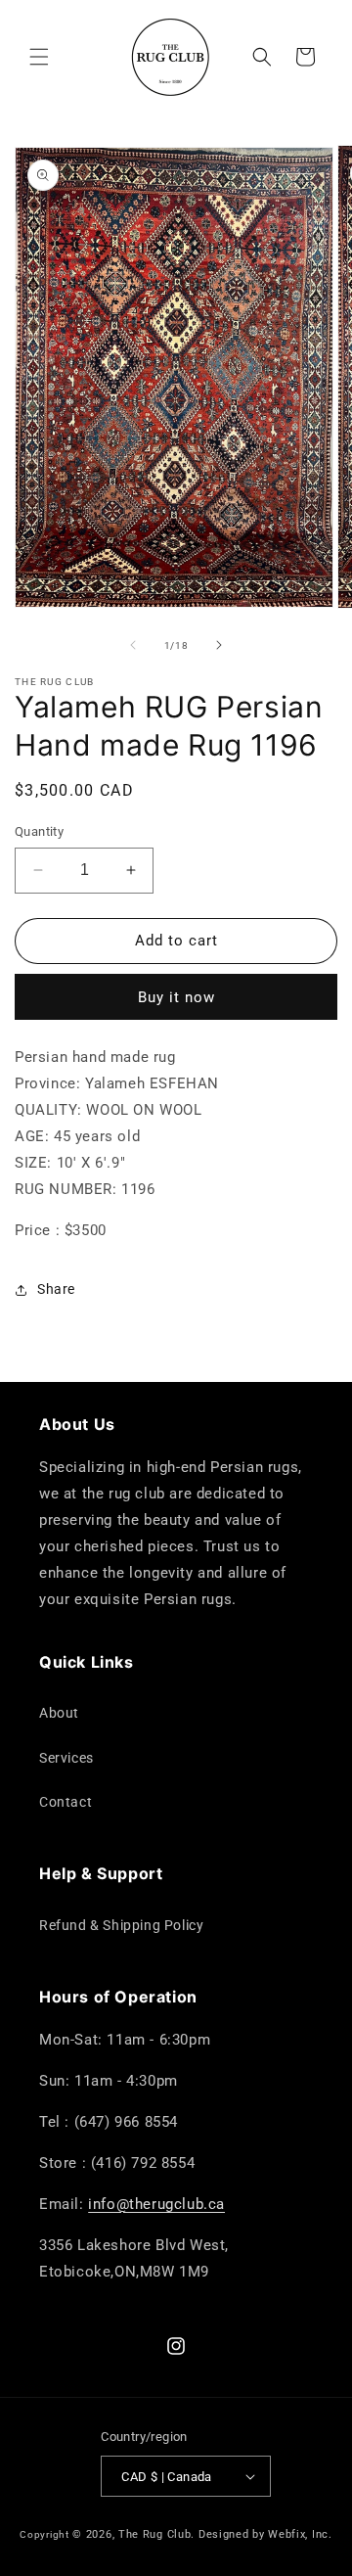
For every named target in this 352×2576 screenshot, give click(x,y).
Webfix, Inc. (300, 2534)
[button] (39, 57)
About (59, 1713)
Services (66, 1758)
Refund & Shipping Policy (121, 1925)
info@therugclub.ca (156, 2204)
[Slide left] (133, 645)
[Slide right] (219, 645)
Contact (66, 1802)
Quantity (39, 831)
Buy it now (176, 997)
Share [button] (56, 1289)
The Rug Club (154, 2534)
